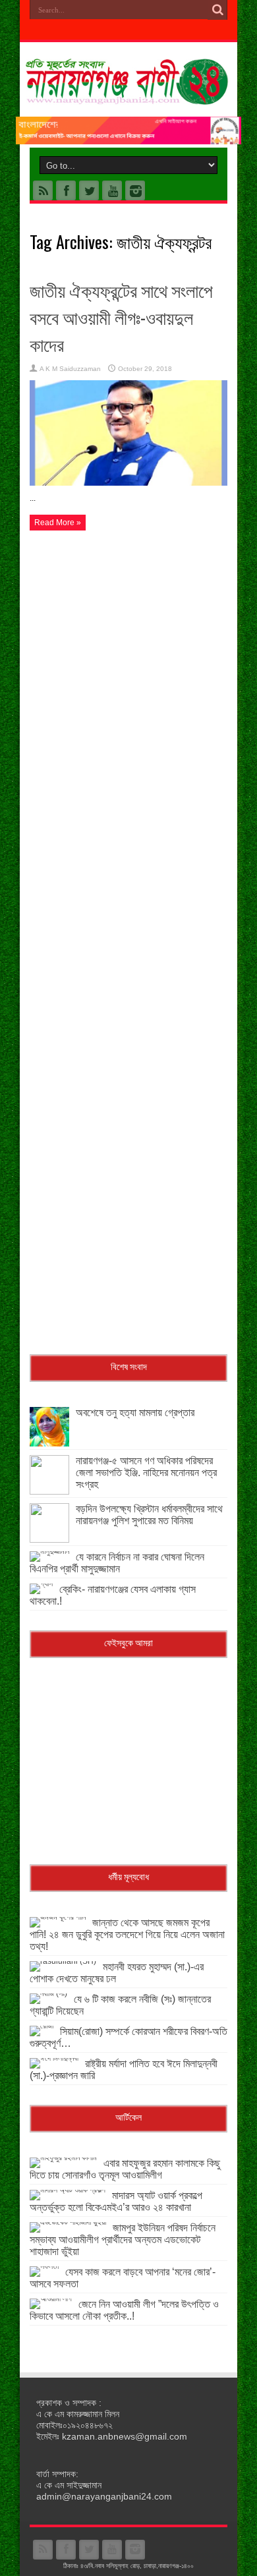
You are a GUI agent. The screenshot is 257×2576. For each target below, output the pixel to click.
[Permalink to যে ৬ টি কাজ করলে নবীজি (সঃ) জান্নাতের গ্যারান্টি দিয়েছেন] (48, 1993)
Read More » (58, 523)
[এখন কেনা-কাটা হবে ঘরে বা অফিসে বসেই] (128, 142)
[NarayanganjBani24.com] (128, 95)
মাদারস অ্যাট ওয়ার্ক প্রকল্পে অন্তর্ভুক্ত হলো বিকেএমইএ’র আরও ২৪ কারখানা (116, 2201)
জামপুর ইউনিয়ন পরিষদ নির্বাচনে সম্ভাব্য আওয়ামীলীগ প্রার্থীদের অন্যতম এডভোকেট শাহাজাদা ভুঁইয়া (123, 2240)
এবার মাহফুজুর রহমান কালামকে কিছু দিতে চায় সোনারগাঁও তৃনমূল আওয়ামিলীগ (125, 2169)
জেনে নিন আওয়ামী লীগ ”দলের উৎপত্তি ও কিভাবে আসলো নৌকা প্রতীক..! (124, 2310)
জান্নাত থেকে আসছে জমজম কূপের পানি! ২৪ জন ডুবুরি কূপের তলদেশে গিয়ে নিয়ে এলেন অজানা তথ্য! (127, 1934)
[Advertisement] (128, 672)
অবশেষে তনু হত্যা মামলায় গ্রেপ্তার (135, 1413)
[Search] (217, 10)
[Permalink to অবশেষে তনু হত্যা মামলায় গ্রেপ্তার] (49, 1444)
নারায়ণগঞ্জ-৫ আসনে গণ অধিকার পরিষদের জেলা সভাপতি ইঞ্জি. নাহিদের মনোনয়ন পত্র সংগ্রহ (146, 1473)
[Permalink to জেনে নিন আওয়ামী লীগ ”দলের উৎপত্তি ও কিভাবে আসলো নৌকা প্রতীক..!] (51, 2299)
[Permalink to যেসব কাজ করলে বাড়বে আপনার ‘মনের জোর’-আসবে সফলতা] (44, 2266)
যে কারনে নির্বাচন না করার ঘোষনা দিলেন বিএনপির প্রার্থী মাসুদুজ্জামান (117, 1563)
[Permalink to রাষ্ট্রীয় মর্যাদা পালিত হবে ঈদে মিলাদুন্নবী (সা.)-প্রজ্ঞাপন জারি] (54, 2058)
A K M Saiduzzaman (70, 369)
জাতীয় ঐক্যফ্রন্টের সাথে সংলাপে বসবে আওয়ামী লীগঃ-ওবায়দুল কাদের (121, 317)
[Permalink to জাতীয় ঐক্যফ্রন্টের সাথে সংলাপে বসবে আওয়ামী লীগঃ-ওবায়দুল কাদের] (128, 483)
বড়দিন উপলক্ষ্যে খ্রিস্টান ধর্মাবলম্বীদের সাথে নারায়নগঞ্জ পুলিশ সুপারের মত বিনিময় (149, 1515)
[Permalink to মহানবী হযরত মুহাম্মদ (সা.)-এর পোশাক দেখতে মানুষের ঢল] (63, 1961)
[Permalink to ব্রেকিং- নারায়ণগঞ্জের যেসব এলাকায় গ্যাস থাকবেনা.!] (41, 1584)
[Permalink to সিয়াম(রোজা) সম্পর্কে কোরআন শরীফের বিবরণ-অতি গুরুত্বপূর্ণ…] (42, 2026)
